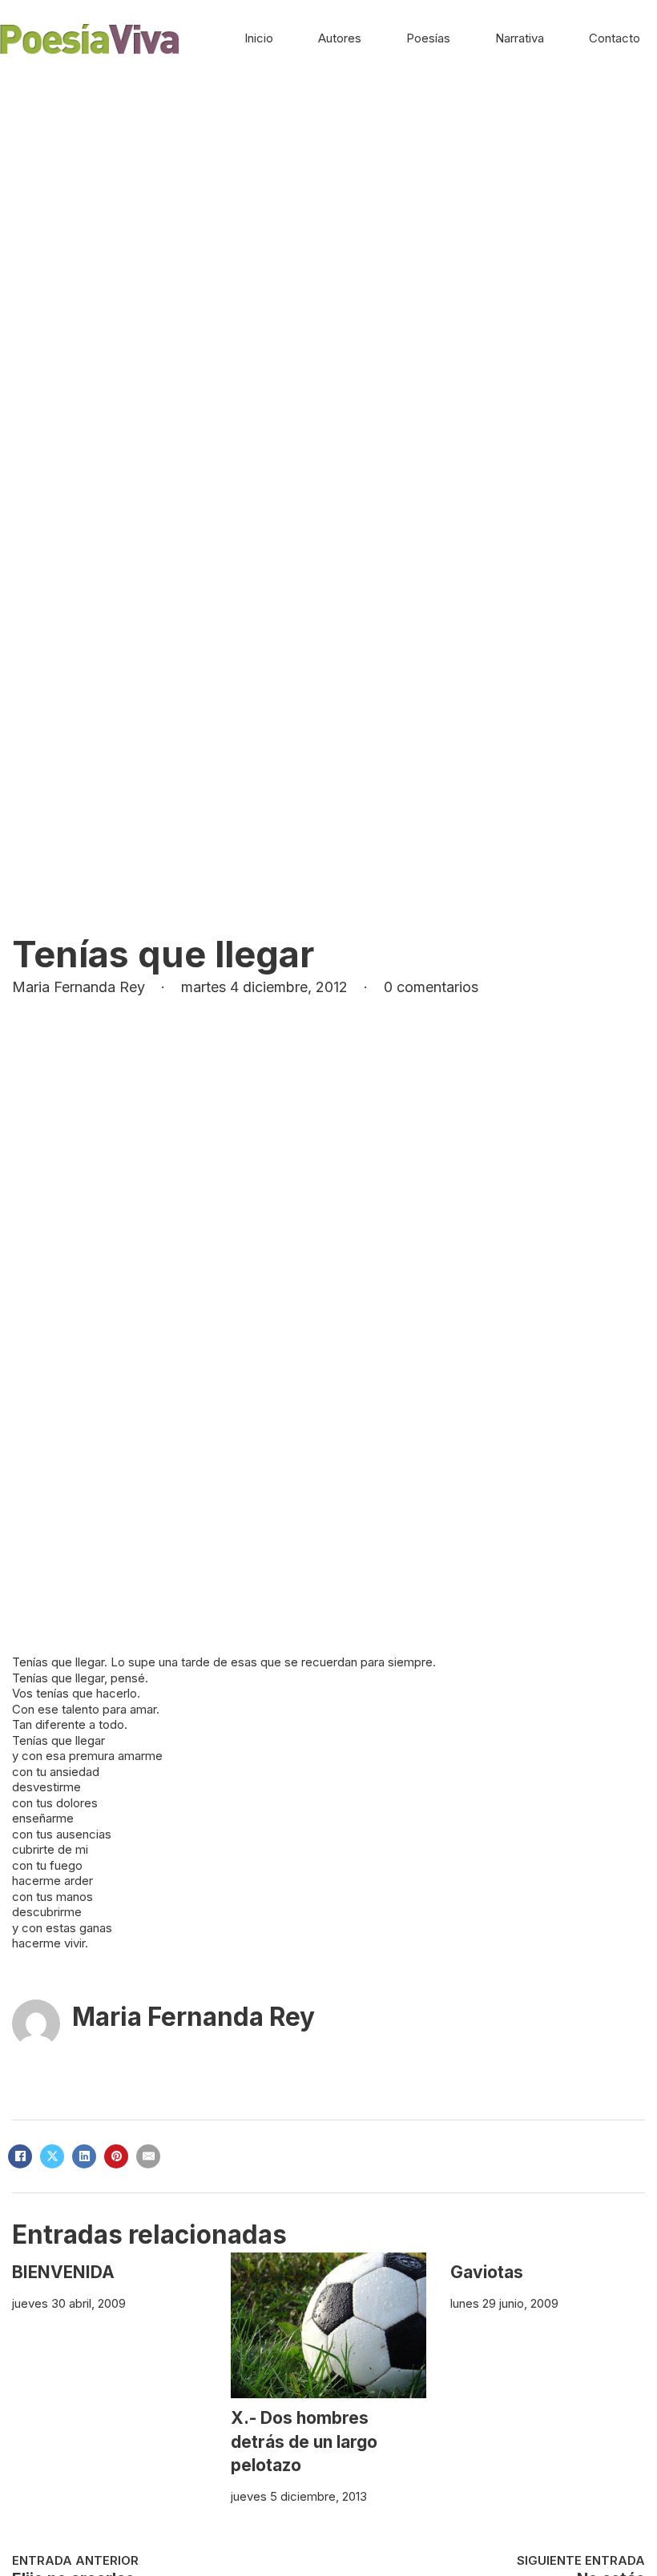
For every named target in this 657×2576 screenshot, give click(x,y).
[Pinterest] (116, 2156)
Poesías (428, 38)
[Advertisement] (328, 199)
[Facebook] (20, 2156)
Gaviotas (487, 2272)
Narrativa (520, 38)
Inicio (259, 38)
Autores (340, 38)
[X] (52, 2156)
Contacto (615, 38)
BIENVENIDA (63, 2272)
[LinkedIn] (84, 2156)
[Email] (148, 2156)
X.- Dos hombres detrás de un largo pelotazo (304, 2441)
